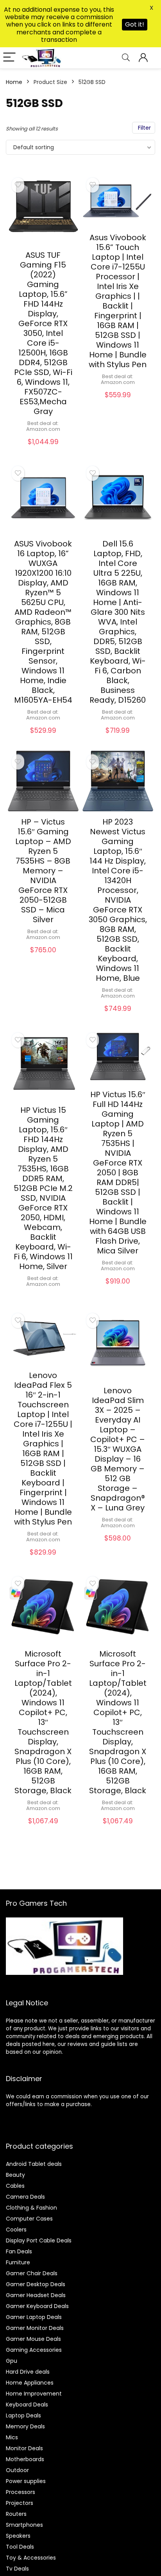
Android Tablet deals (34, 2164)
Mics (12, 2437)
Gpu (12, 2361)
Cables (15, 2186)
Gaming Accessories (34, 2350)
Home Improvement (34, 2394)
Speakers (18, 2536)
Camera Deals (25, 2197)
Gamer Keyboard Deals (37, 2306)
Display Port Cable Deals (39, 2240)
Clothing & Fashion (31, 2208)
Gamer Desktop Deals (36, 2284)
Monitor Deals (24, 2448)
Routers (16, 2514)
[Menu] (9, 58)
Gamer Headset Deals (36, 2295)
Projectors (20, 2503)
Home (14, 82)
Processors (21, 2492)
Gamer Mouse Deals (33, 2339)
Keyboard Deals (27, 2405)
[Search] (126, 58)
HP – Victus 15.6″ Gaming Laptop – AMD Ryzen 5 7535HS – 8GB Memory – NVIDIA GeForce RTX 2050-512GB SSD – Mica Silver (43, 871)
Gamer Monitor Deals (35, 2328)
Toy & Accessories (31, 2558)
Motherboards (25, 2459)
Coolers (16, 2230)
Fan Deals (19, 2251)
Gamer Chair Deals (32, 2273)
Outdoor (17, 2470)
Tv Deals (17, 2569)
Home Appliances (30, 2383)
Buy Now (43, 450)
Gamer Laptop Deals (34, 2317)
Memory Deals (25, 2426)
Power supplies (26, 2481)
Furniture (18, 2262)
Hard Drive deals (28, 2372)
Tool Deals (20, 2547)
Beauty (15, 2175)
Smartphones (24, 2525)
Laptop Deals (23, 2415)
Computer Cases (29, 2219)
